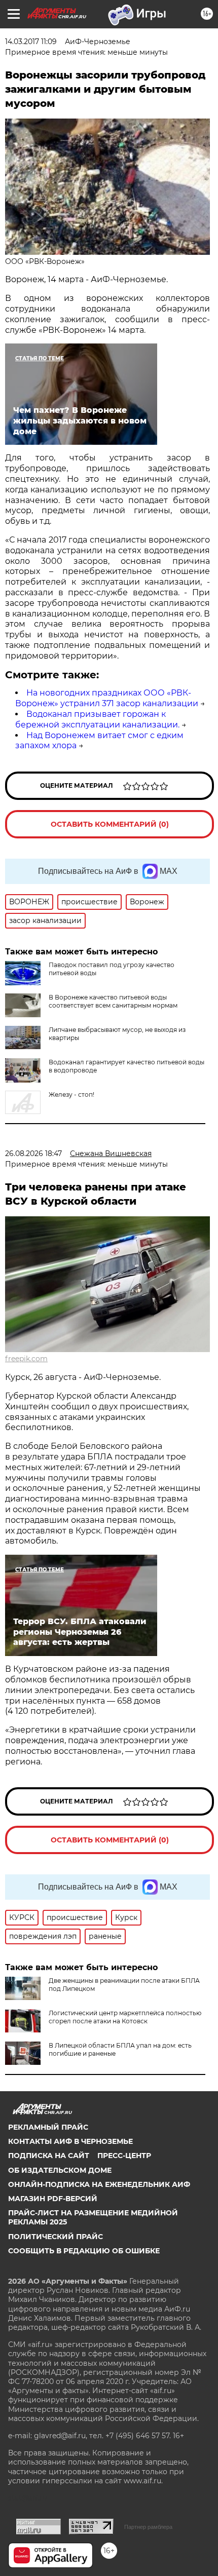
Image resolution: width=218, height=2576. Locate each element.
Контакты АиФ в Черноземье (70, 2141)
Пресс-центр (124, 2156)
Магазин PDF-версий (53, 2199)
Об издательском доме (60, 2170)
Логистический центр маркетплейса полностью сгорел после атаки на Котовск (125, 2017)
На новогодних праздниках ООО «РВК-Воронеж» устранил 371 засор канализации (107, 698)
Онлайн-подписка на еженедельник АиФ (99, 2184)
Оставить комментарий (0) (110, 824)
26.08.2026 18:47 (33, 1154)
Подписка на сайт (49, 2156)
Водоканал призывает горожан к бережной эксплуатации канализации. (97, 719)
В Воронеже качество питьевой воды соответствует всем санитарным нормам (113, 1001)
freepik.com (26, 1359)
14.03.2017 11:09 (31, 42)
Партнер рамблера (148, 2527)
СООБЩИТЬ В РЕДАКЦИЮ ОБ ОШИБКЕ (84, 2251)
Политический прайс (56, 2237)
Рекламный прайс (48, 2127)
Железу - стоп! (71, 1094)
